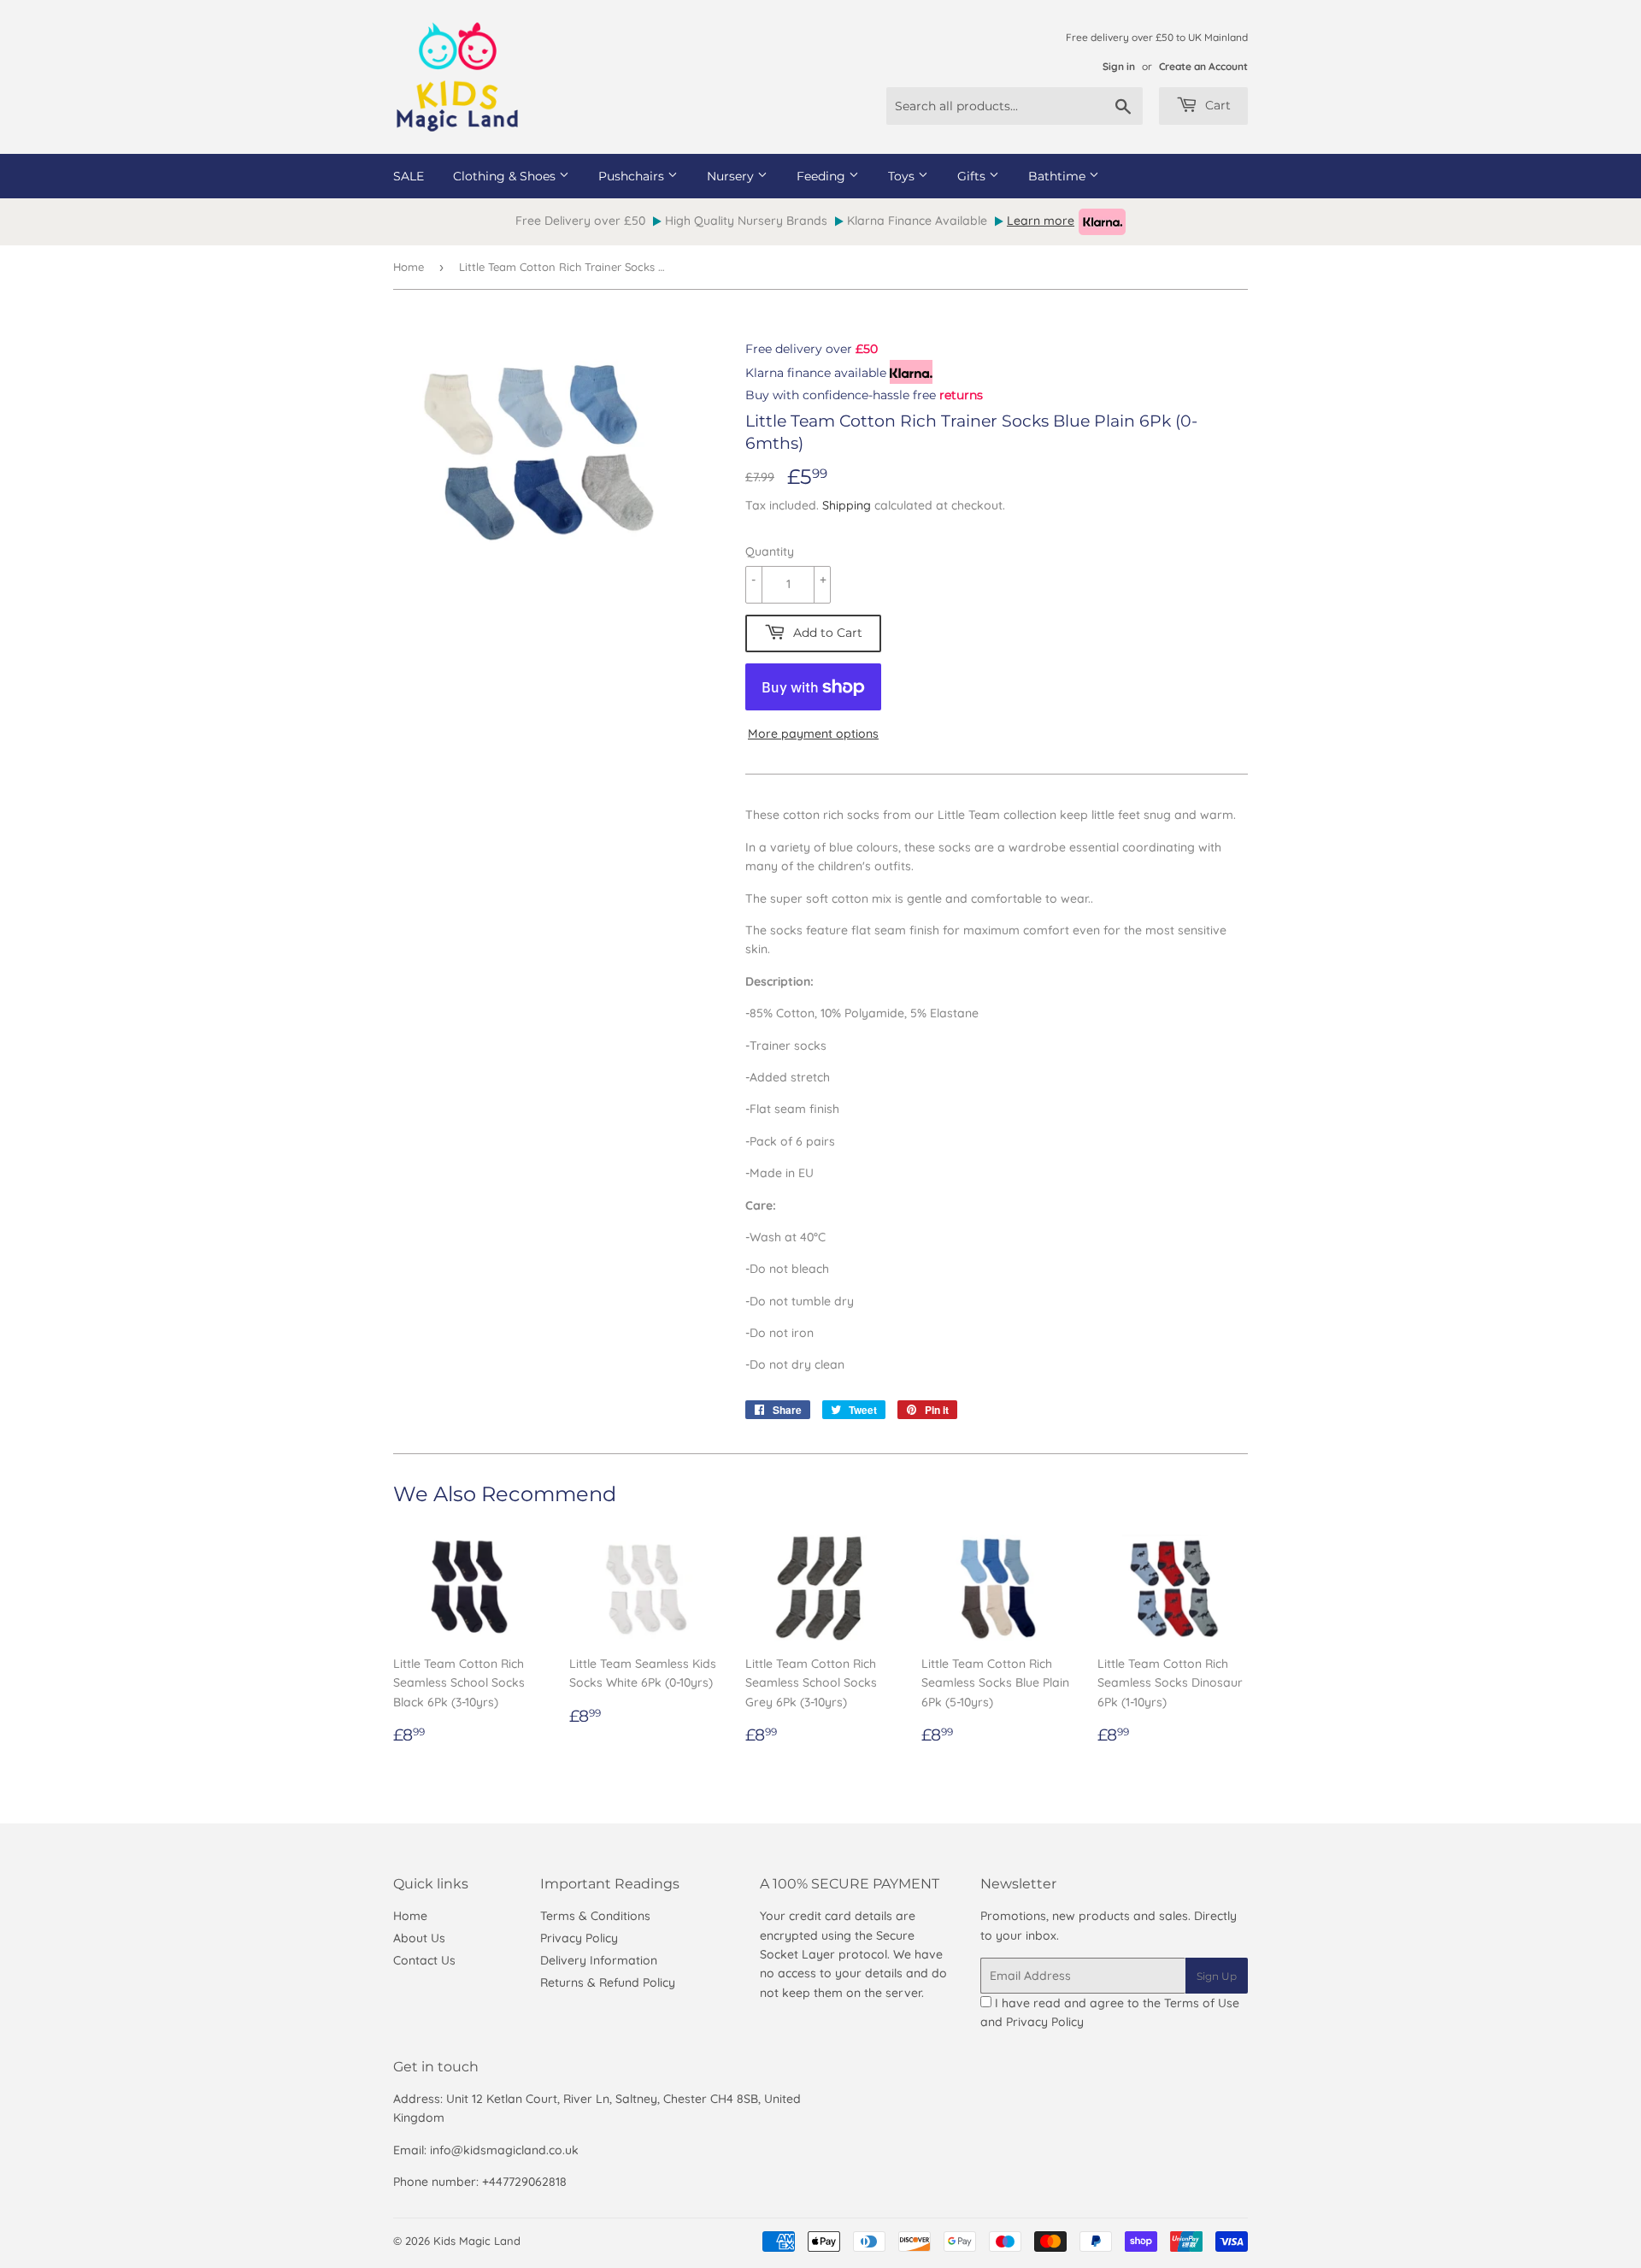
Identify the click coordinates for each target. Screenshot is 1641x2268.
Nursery (732, 176)
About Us (419, 1938)
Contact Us (424, 1960)
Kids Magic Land (477, 2241)
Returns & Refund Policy (608, 1982)
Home (409, 267)
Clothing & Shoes (506, 176)
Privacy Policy (579, 1938)
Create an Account (1203, 66)
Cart (1216, 105)
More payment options (813, 733)
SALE (409, 176)
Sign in (1119, 66)
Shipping (847, 505)
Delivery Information (599, 1960)
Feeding (823, 176)
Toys (903, 176)
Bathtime (1059, 176)
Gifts (973, 176)
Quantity (770, 551)
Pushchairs (633, 176)
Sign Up (1217, 1976)
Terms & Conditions (595, 1916)
